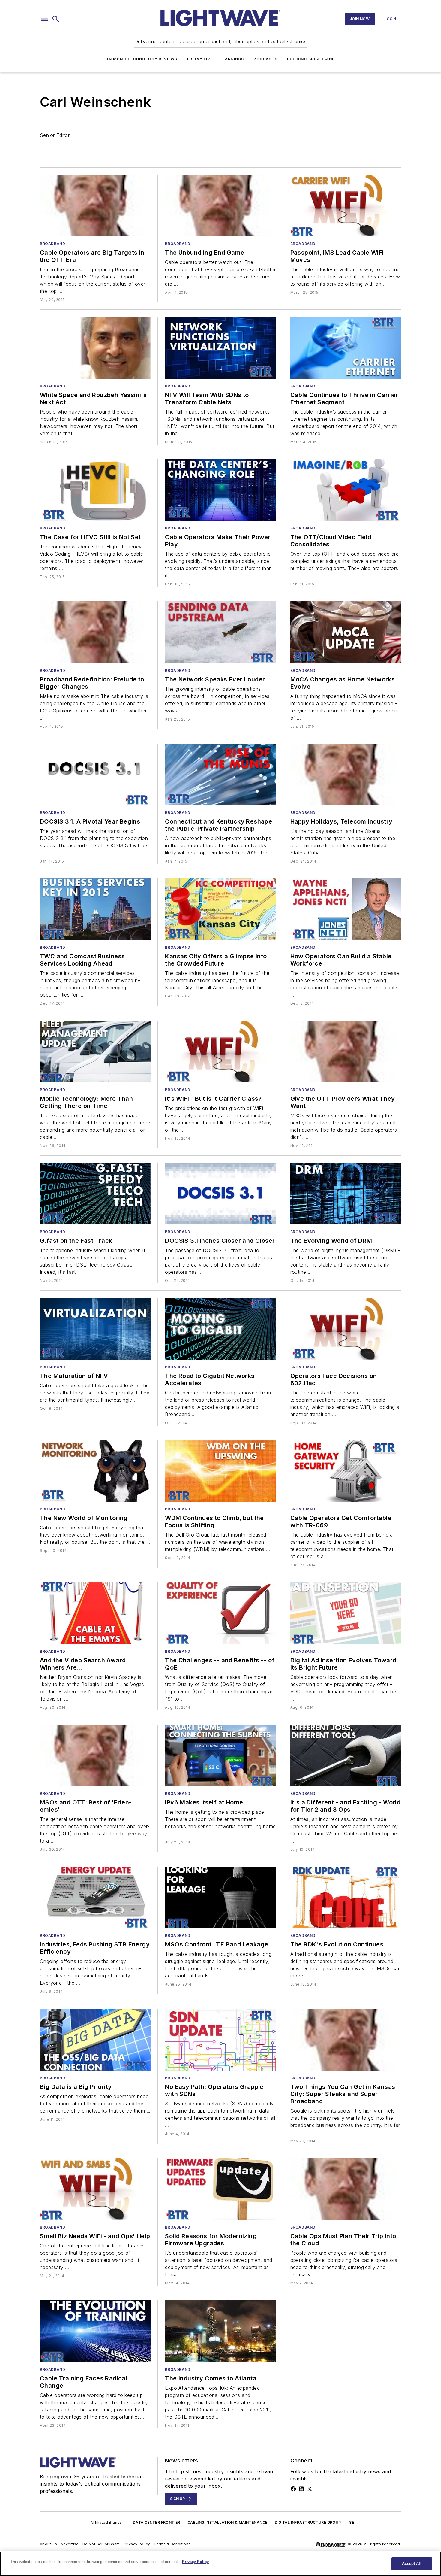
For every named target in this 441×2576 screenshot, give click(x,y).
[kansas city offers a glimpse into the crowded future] (220, 909)
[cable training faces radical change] (95, 2331)
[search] (56, 19)
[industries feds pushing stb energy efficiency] (95, 1897)
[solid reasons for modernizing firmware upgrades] (220, 2189)
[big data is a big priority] (95, 2039)
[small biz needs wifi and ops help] (95, 2189)
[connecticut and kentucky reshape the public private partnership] (220, 774)
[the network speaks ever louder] (220, 632)
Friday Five (200, 59)
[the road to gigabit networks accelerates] (220, 1329)
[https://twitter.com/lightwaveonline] (310, 2489)
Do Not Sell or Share (101, 2544)
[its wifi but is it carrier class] (220, 1051)
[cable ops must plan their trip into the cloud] (346, 2189)
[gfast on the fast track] (95, 1194)
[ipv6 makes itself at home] (220, 1755)
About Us (48, 2544)
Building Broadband (311, 59)
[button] (44, 19)
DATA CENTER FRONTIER (157, 2522)
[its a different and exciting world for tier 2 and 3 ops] (346, 1755)
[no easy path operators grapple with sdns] (220, 2039)
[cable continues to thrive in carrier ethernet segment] (346, 348)
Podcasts (265, 59)
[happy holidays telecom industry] (346, 774)
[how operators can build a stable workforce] (346, 909)
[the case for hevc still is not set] (95, 490)
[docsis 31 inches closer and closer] (220, 1194)
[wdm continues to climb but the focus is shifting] (220, 1471)
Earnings (233, 59)
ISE (351, 2522)
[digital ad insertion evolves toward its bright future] (346, 1613)
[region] (220, 2564)
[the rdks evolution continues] (346, 1897)
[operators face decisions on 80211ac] (346, 1329)
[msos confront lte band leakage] (220, 1897)
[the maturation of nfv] (95, 1329)
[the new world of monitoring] (95, 1471)
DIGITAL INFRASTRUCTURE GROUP (308, 2522)
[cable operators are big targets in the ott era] (95, 206)
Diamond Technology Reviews (141, 59)
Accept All (412, 2564)
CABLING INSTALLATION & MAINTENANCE (228, 2522)
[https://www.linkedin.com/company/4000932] (301, 2489)
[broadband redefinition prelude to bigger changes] (95, 632)
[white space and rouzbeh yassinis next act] (95, 348)
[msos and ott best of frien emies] (95, 1755)
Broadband (52, 244)
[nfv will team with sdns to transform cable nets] (220, 348)
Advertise (70, 2544)
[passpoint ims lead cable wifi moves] (346, 206)
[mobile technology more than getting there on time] (95, 1051)
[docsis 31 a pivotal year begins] (95, 774)
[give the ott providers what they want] (346, 1051)
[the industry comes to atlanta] (220, 2331)
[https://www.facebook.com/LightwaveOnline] (293, 2489)
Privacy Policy (137, 2544)
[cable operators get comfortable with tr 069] (346, 1471)
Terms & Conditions (172, 2544)
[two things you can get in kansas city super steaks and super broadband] (346, 2039)
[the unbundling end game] (220, 206)
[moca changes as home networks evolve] (346, 632)
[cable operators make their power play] (220, 490)
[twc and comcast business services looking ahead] (95, 909)
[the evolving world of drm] (346, 1194)
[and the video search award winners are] (95, 1613)
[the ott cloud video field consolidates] (346, 490)
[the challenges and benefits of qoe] (220, 1613)
